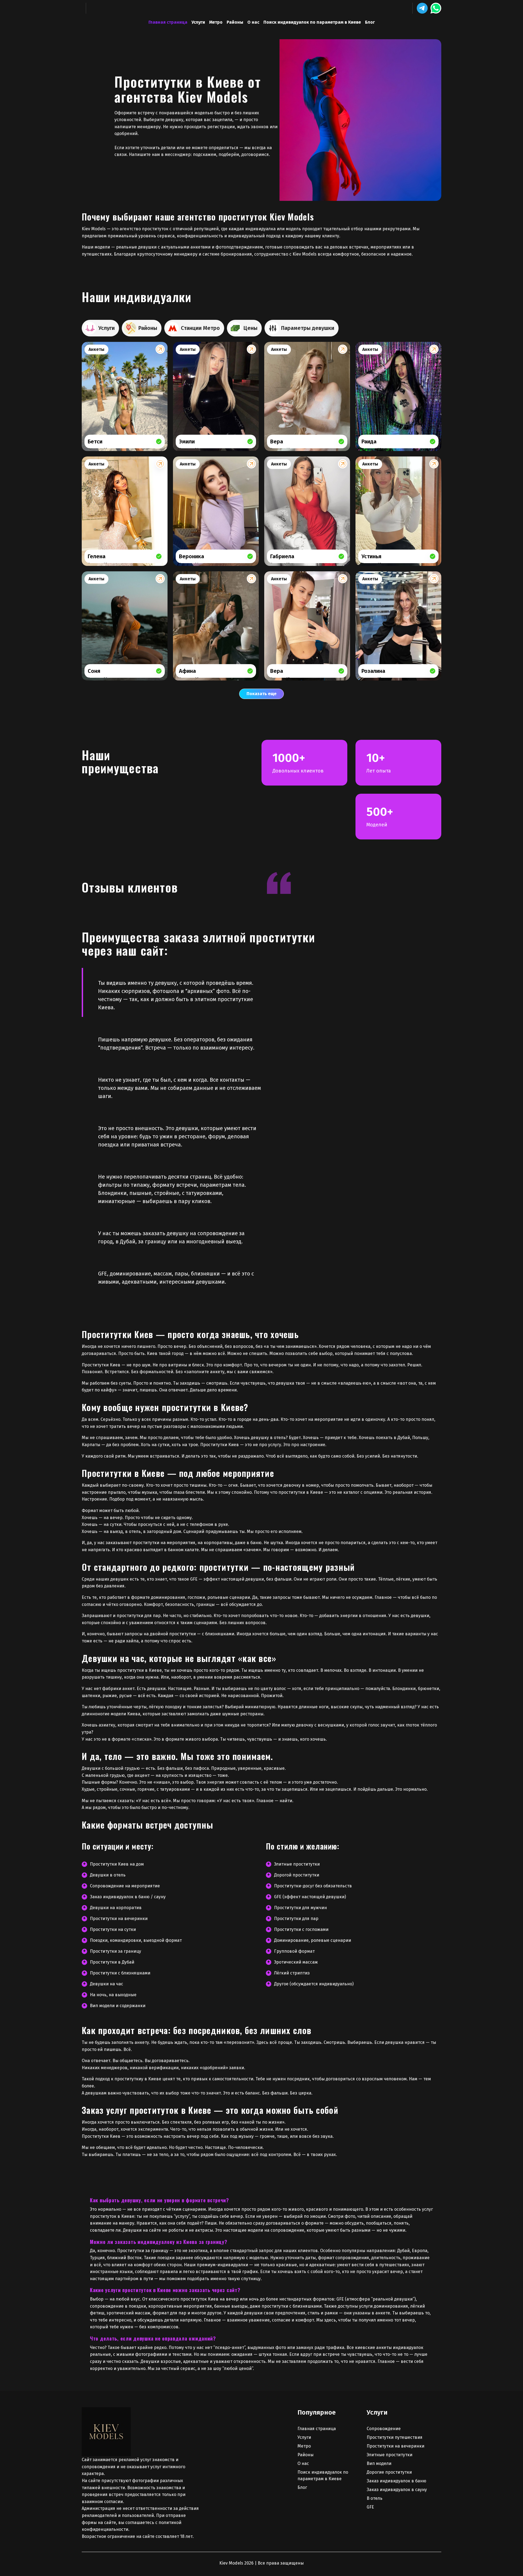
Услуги (198, 22)
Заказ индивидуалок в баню (396, 2481)
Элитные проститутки (390, 2455)
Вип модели (379, 2463)
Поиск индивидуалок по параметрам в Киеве (312, 22)
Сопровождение (384, 2429)
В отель (375, 2498)
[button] (422, 8)
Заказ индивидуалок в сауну (397, 2490)
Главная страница (168, 22)
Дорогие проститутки (389, 2472)
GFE (370, 2507)
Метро (216, 22)
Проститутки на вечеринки (396, 2446)
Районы (235, 22)
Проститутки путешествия (395, 2437)
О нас (253, 22)
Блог (370, 22)
